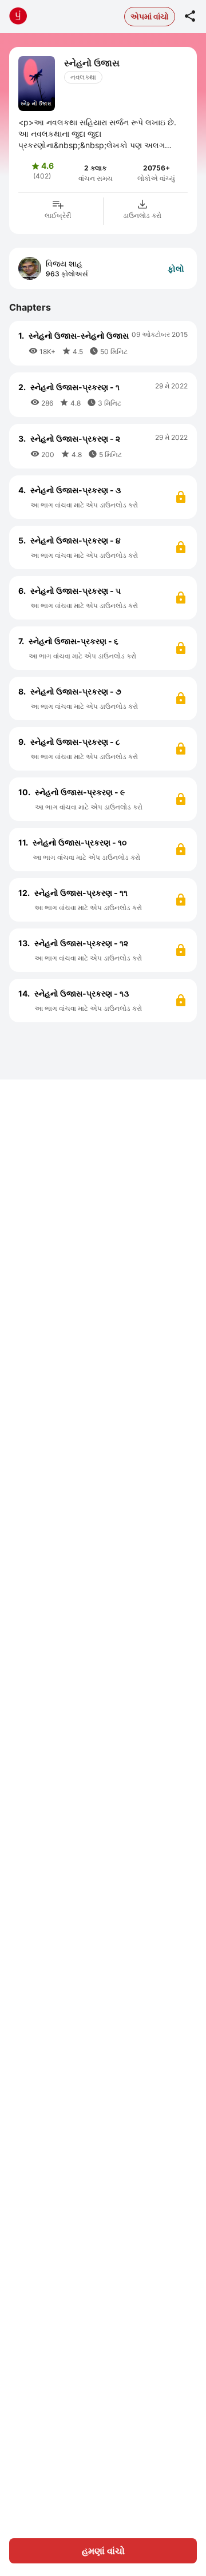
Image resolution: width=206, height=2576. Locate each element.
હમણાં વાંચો (103, 2551)
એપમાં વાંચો (150, 16)
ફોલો (176, 269)
